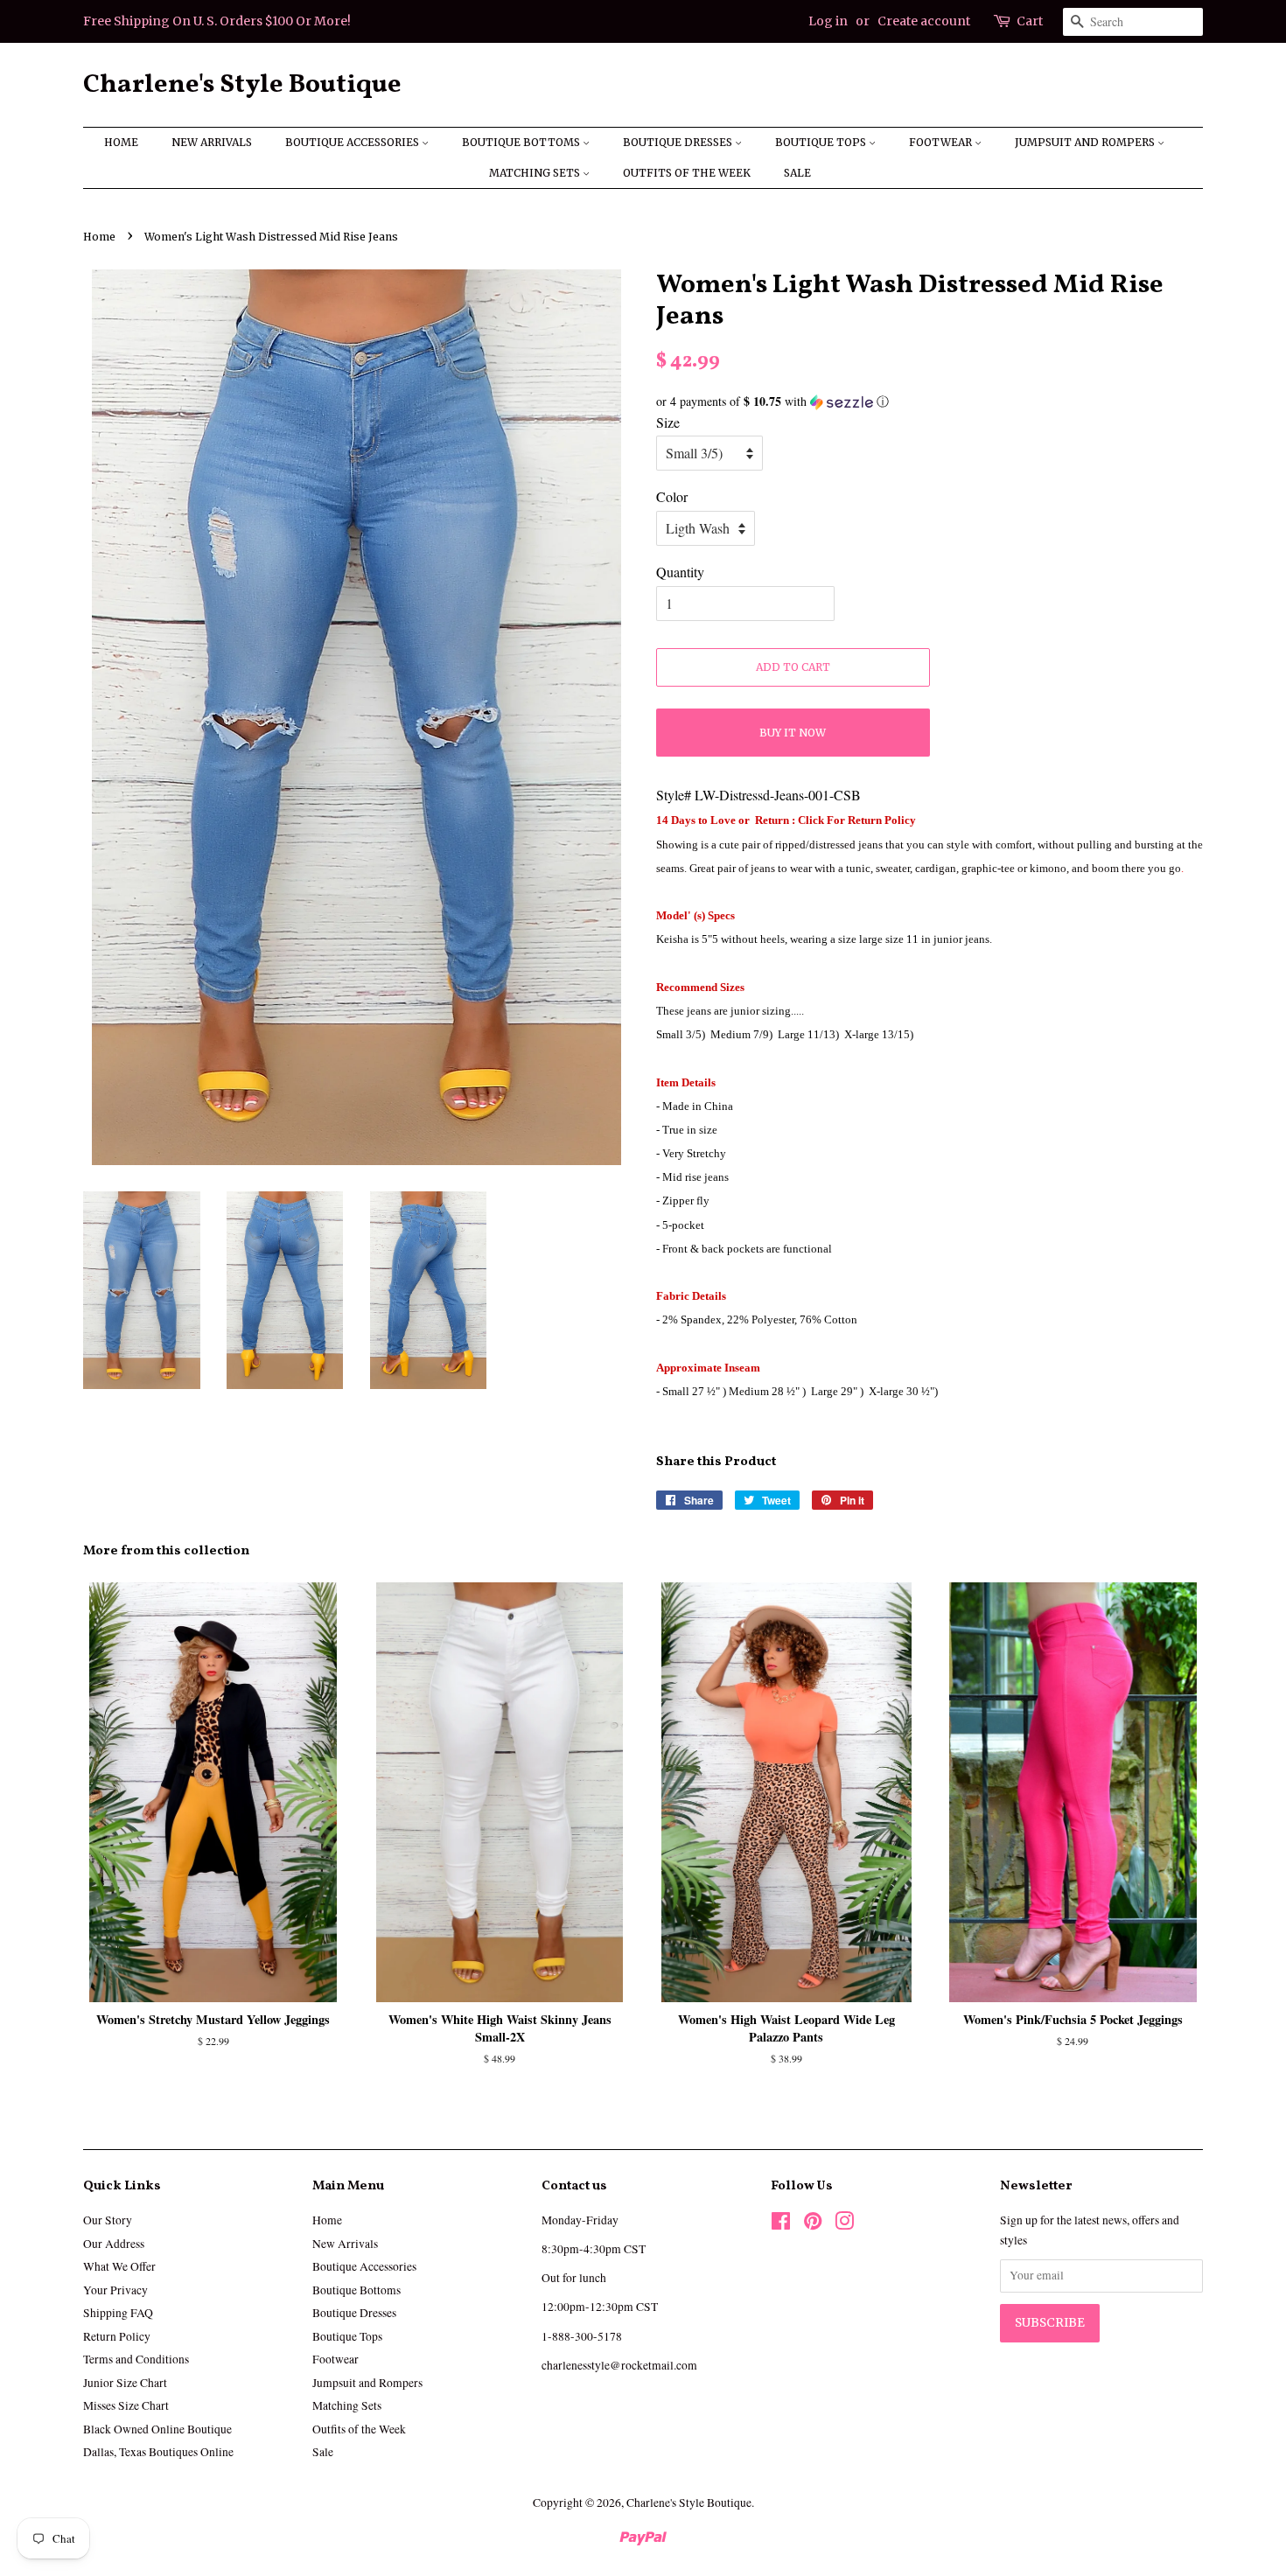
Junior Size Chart (125, 2383)
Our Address (114, 2244)
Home (121, 142)
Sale (797, 173)
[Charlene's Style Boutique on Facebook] (781, 2224)
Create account (924, 21)
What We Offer (119, 2266)
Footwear (942, 142)
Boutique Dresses (679, 142)
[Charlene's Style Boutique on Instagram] (844, 2224)
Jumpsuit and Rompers (1086, 142)
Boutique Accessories (353, 142)
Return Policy (117, 2336)
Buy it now (793, 733)
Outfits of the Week (687, 173)
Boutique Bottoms (522, 142)
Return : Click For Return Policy (834, 820)
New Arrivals (212, 142)
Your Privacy (115, 2290)
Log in (828, 21)
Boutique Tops (822, 142)
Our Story (108, 2220)
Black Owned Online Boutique (157, 2429)
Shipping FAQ (118, 2313)
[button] (930, 401)
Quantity (680, 572)
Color (672, 496)
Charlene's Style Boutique (242, 85)
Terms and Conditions (136, 2359)
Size (668, 422)
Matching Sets (536, 173)
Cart (1030, 21)
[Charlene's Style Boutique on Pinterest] (813, 2224)
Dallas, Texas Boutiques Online (158, 2452)
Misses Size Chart (126, 2405)
